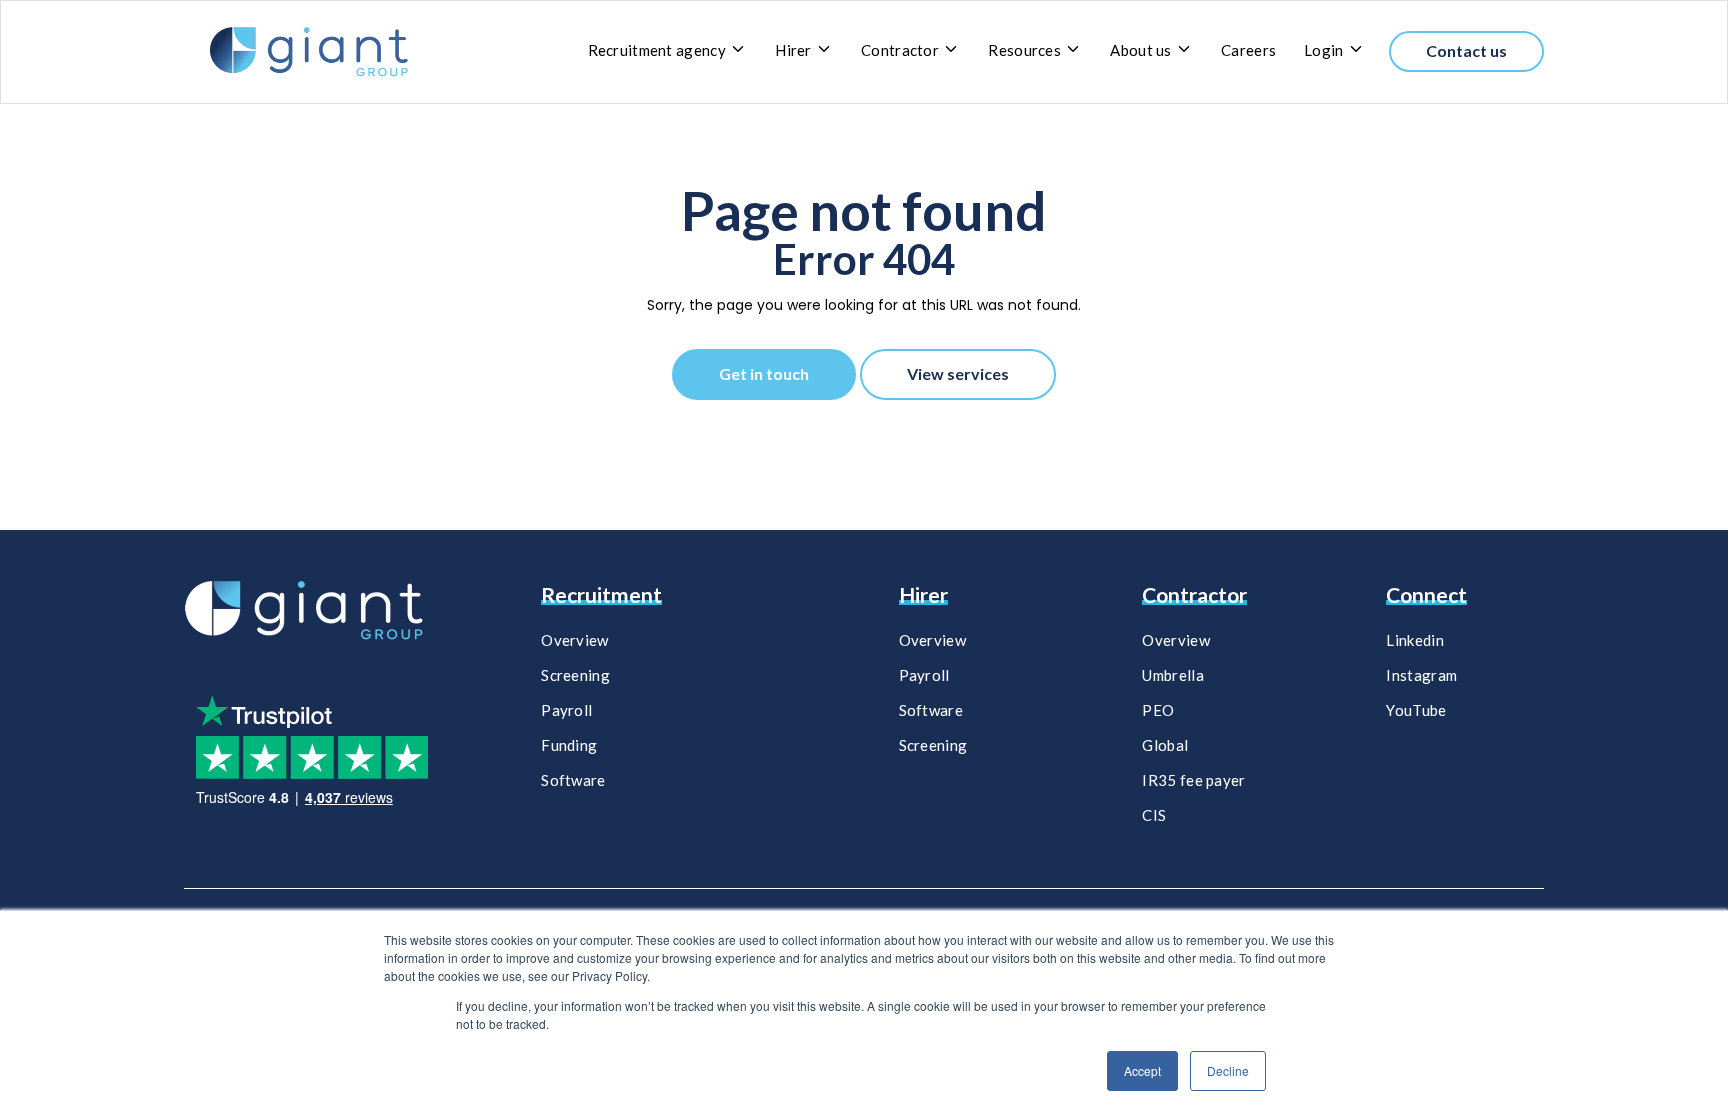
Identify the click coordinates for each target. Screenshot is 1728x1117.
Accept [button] (1142, 1070)
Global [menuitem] (1165, 745)
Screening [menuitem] (575, 675)
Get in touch (764, 373)
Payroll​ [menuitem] (924, 675)
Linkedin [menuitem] (1414, 640)
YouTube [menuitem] (1416, 710)
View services (958, 373)
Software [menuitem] (573, 780)
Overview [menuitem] (574, 640)
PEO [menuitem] (1158, 710)
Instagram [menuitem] (1421, 675)
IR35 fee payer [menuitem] (1193, 780)
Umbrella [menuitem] (1172, 675)
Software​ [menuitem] (931, 710)
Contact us (1466, 50)
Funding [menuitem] (569, 745)
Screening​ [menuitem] (933, 745)
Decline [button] (1228, 1070)
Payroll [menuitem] (566, 710)
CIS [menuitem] (1154, 815)
